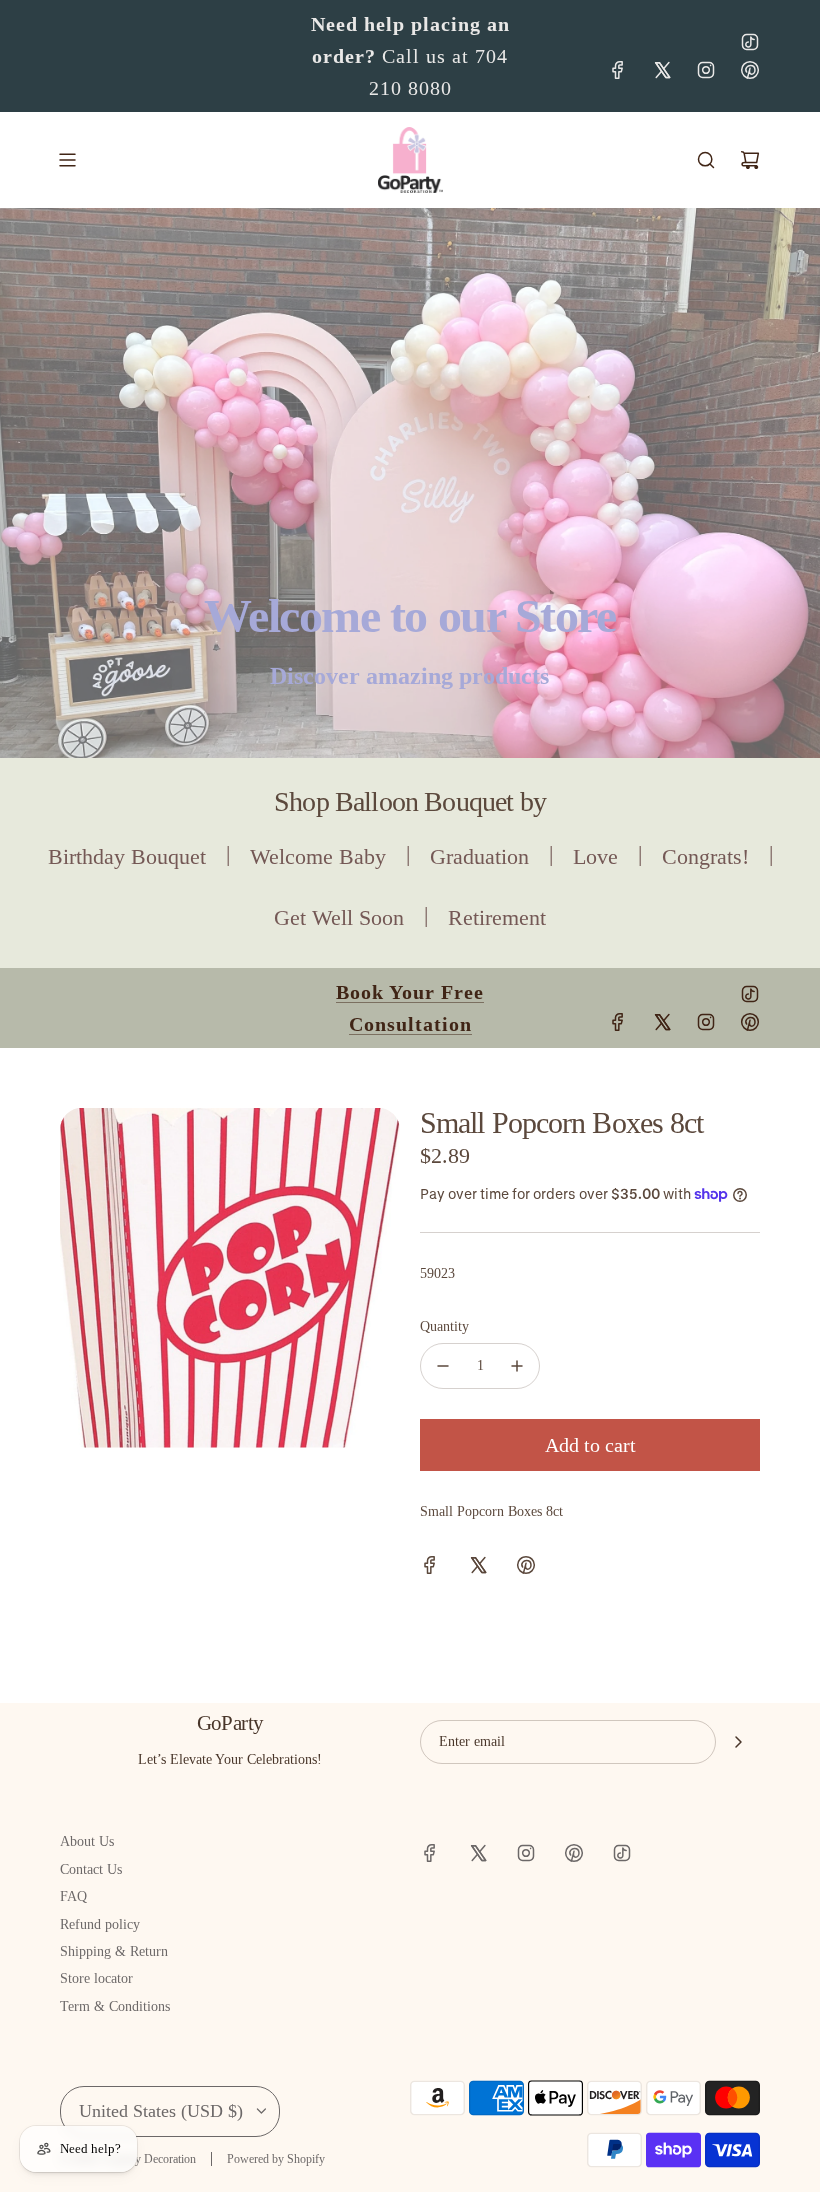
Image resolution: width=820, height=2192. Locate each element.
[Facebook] (618, 70)
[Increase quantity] (517, 1366)
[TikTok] (750, 42)
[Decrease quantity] (443, 1366)
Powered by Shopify (276, 2159)
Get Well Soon (339, 917)
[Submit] (738, 1742)
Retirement (497, 917)
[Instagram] (706, 70)
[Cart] (750, 160)
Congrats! (705, 856)
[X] (662, 70)
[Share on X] (478, 1568)
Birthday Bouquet (127, 856)
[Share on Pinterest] (526, 1568)
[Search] (706, 160)
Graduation (479, 856)
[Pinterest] (750, 70)
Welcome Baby (318, 856)
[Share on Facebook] (430, 1568)
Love (595, 856)
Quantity (444, 1326)
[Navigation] (67, 160)
